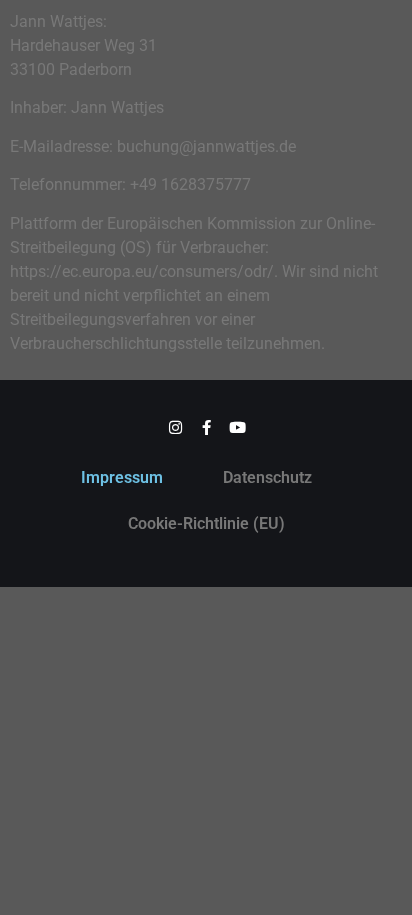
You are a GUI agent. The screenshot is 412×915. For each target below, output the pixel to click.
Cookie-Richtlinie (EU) (206, 523)
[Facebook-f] (206, 427)
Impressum (122, 477)
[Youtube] (237, 427)
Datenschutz (267, 477)
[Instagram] (175, 427)
